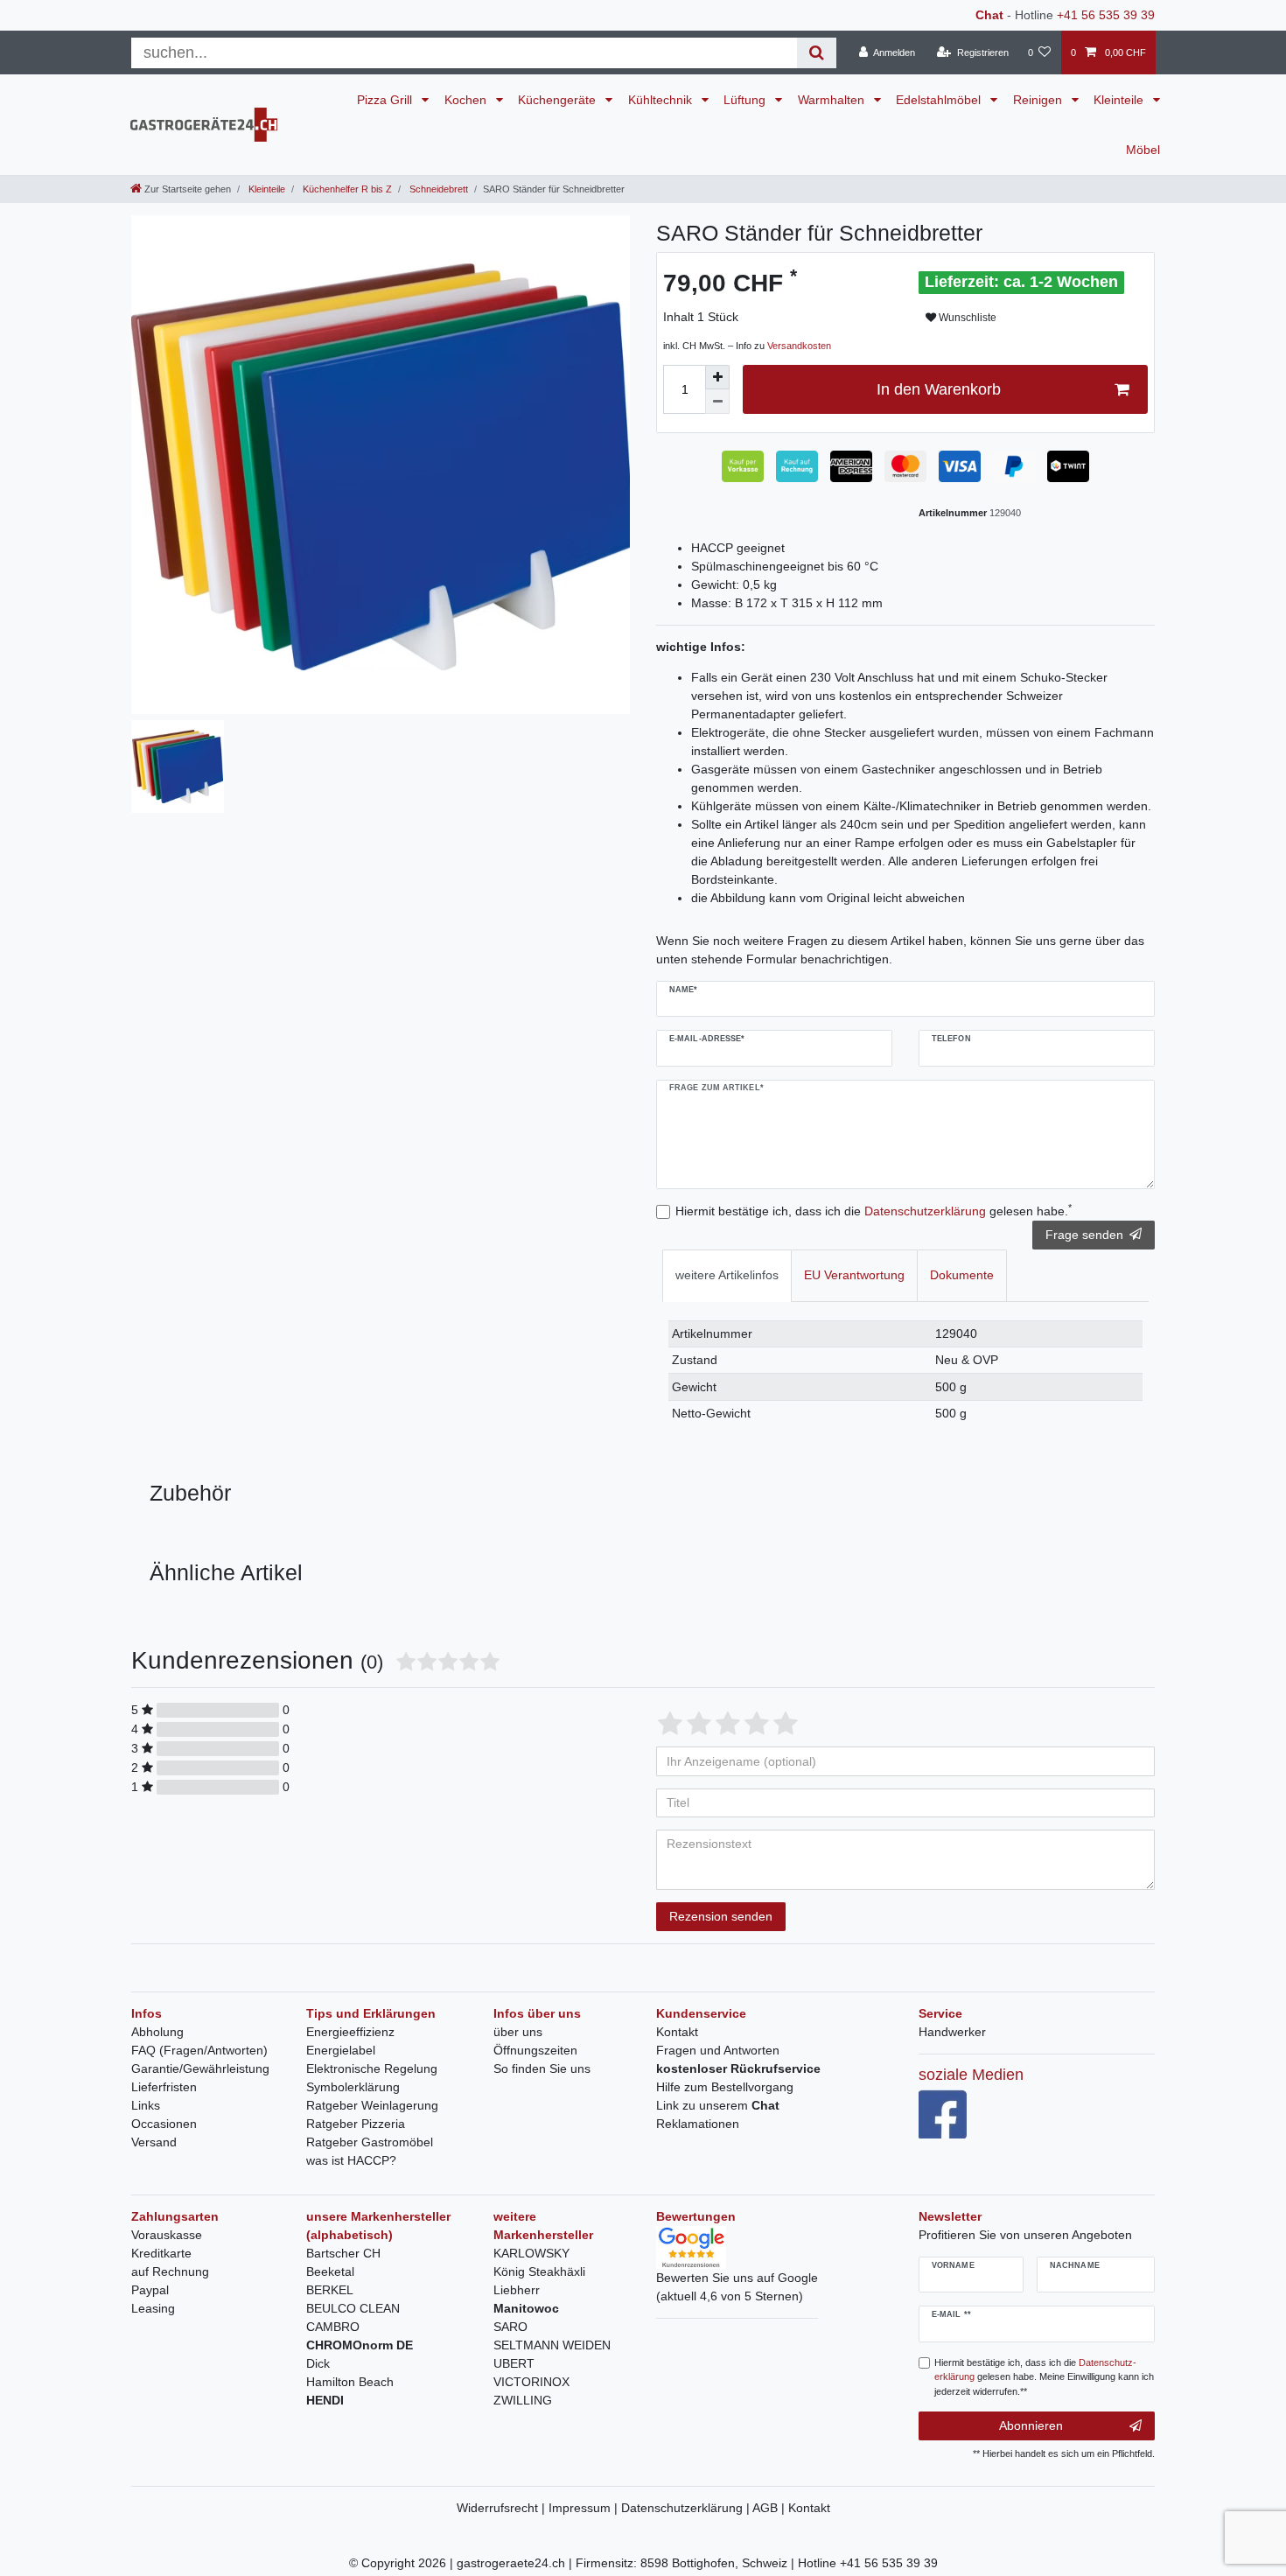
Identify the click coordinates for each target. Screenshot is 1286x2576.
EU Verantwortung (854, 1275)
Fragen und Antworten (718, 2050)
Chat (989, 15)
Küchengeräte (559, 100)
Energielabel (341, 2050)
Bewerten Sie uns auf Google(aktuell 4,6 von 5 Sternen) (737, 2287)
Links (146, 2105)
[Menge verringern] (717, 402)
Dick (318, 2363)
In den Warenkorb (939, 389)
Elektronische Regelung (372, 2068)
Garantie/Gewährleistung (200, 2068)
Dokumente (962, 1275)
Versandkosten (799, 346)
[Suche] (817, 53)
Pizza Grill (386, 100)
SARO (510, 2327)
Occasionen (164, 2124)
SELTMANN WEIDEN (552, 2345)
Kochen (467, 100)
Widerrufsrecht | (503, 2508)
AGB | (770, 2508)
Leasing (153, 2308)
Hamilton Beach (350, 2382)
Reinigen (1039, 100)
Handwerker (952, 2032)
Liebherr (517, 2290)
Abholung (157, 2032)
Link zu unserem (718, 2105)
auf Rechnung (170, 2271)
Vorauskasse (167, 2235)
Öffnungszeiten (535, 2050)
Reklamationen (698, 2124)
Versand (154, 2142)
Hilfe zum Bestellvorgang (725, 2087)
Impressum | (585, 2508)
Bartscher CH (343, 2253)
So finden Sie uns (542, 2068)
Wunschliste (966, 318)
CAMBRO (333, 2327)
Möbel (1143, 150)
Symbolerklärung (353, 2087)
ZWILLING (523, 2400)
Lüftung (746, 100)
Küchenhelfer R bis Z (346, 189)
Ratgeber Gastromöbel (370, 2142)
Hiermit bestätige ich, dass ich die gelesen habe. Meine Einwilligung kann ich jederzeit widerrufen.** (1044, 2377)
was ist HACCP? (351, 2160)
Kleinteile (1120, 100)
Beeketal (330, 2271)
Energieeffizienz (350, 2032)
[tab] (727, 1275)
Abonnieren (1031, 2425)
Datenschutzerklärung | (687, 2508)
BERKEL (330, 2290)
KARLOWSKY (531, 2253)
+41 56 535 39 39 (1106, 15)
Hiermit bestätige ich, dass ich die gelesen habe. (874, 1210)
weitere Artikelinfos (727, 1275)
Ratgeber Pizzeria (356, 2124)
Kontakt (677, 2032)
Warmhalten (833, 100)
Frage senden (1084, 1235)
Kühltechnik (662, 100)
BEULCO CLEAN (353, 2308)
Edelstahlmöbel (940, 100)
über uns (518, 2032)
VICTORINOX (531, 2382)
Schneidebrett (437, 189)
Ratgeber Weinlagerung (372, 2105)
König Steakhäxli (539, 2271)
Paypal (150, 2290)
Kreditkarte (161, 2253)
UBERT (514, 2363)
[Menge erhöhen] (717, 377)
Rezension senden (721, 1916)
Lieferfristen (164, 2087)
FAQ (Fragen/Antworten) (199, 2050)
